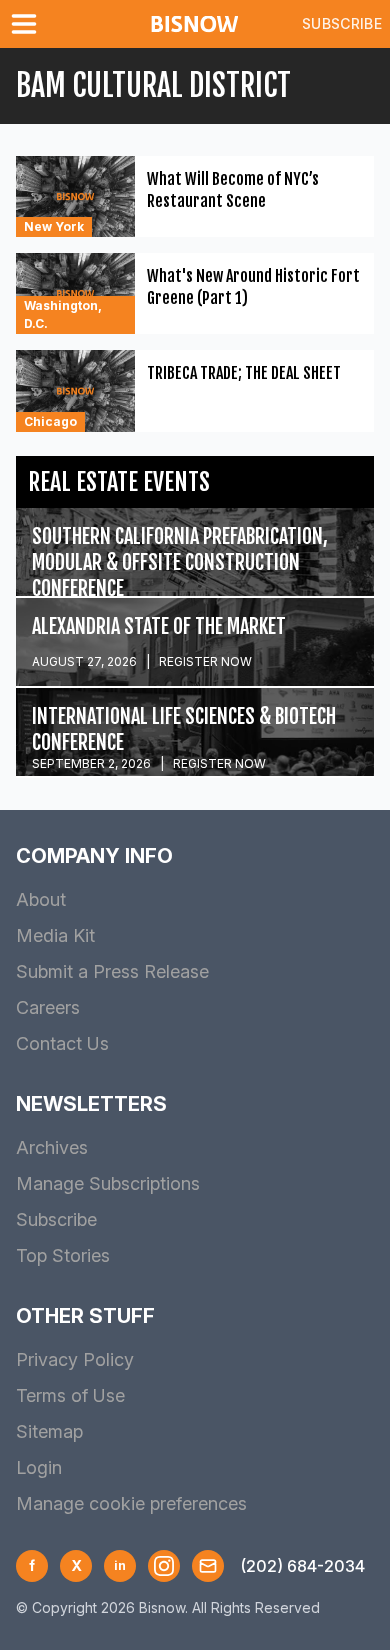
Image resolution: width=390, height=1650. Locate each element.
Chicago (50, 421)
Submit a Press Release (112, 971)
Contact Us (62, 1043)
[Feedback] (208, 1566)
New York (54, 226)
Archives (52, 1147)
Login (39, 1467)
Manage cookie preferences (131, 1503)
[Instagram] (164, 1566)
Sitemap (49, 1431)
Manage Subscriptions (108, 1183)
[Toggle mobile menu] (28, 24)
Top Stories (63, 1255)
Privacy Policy (75, 1359)
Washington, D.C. (63, 314)
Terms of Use (70, 1395)
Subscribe (342, 23)
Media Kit (55, 935)
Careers (48, 1007)
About (41, 899)
